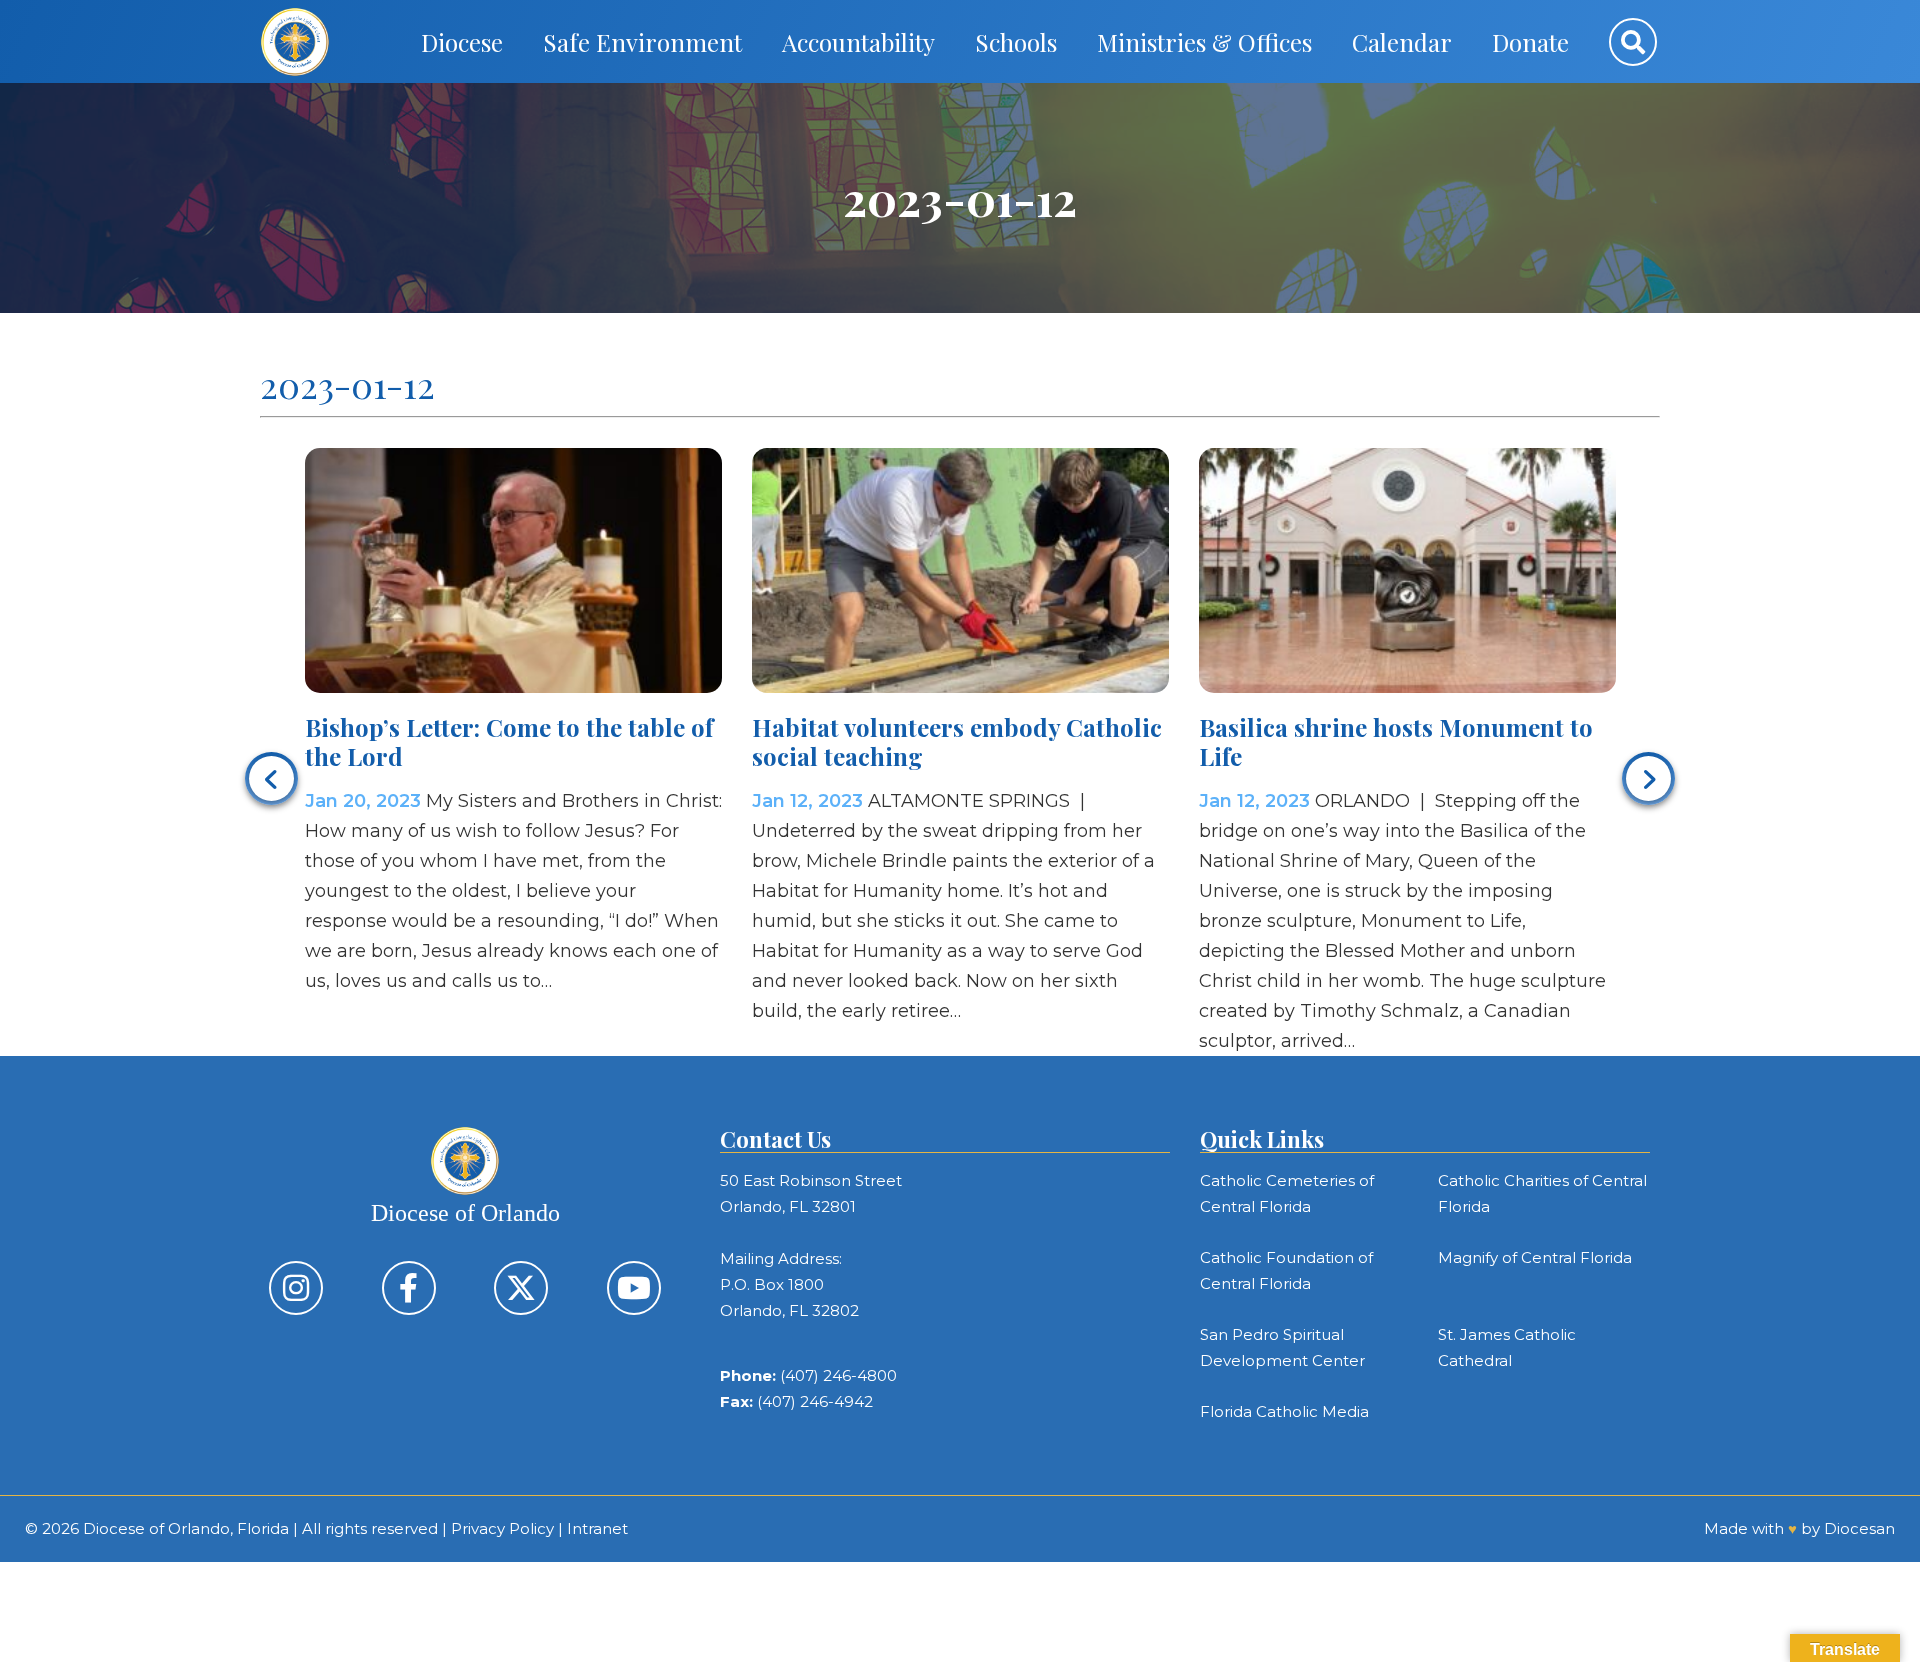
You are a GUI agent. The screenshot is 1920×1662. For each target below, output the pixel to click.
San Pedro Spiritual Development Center (1282, 1347)
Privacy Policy (502, 1528)
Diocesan (1859, 1528)
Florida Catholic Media (1284, 1411)
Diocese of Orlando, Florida (186, 1528)
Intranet (597, 1528)
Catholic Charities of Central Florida (1542, 1193)
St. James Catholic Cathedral (1507, 1347)
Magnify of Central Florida (1535, 1257)
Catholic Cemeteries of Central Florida (1287, 1193)
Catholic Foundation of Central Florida (1286, 1270)
